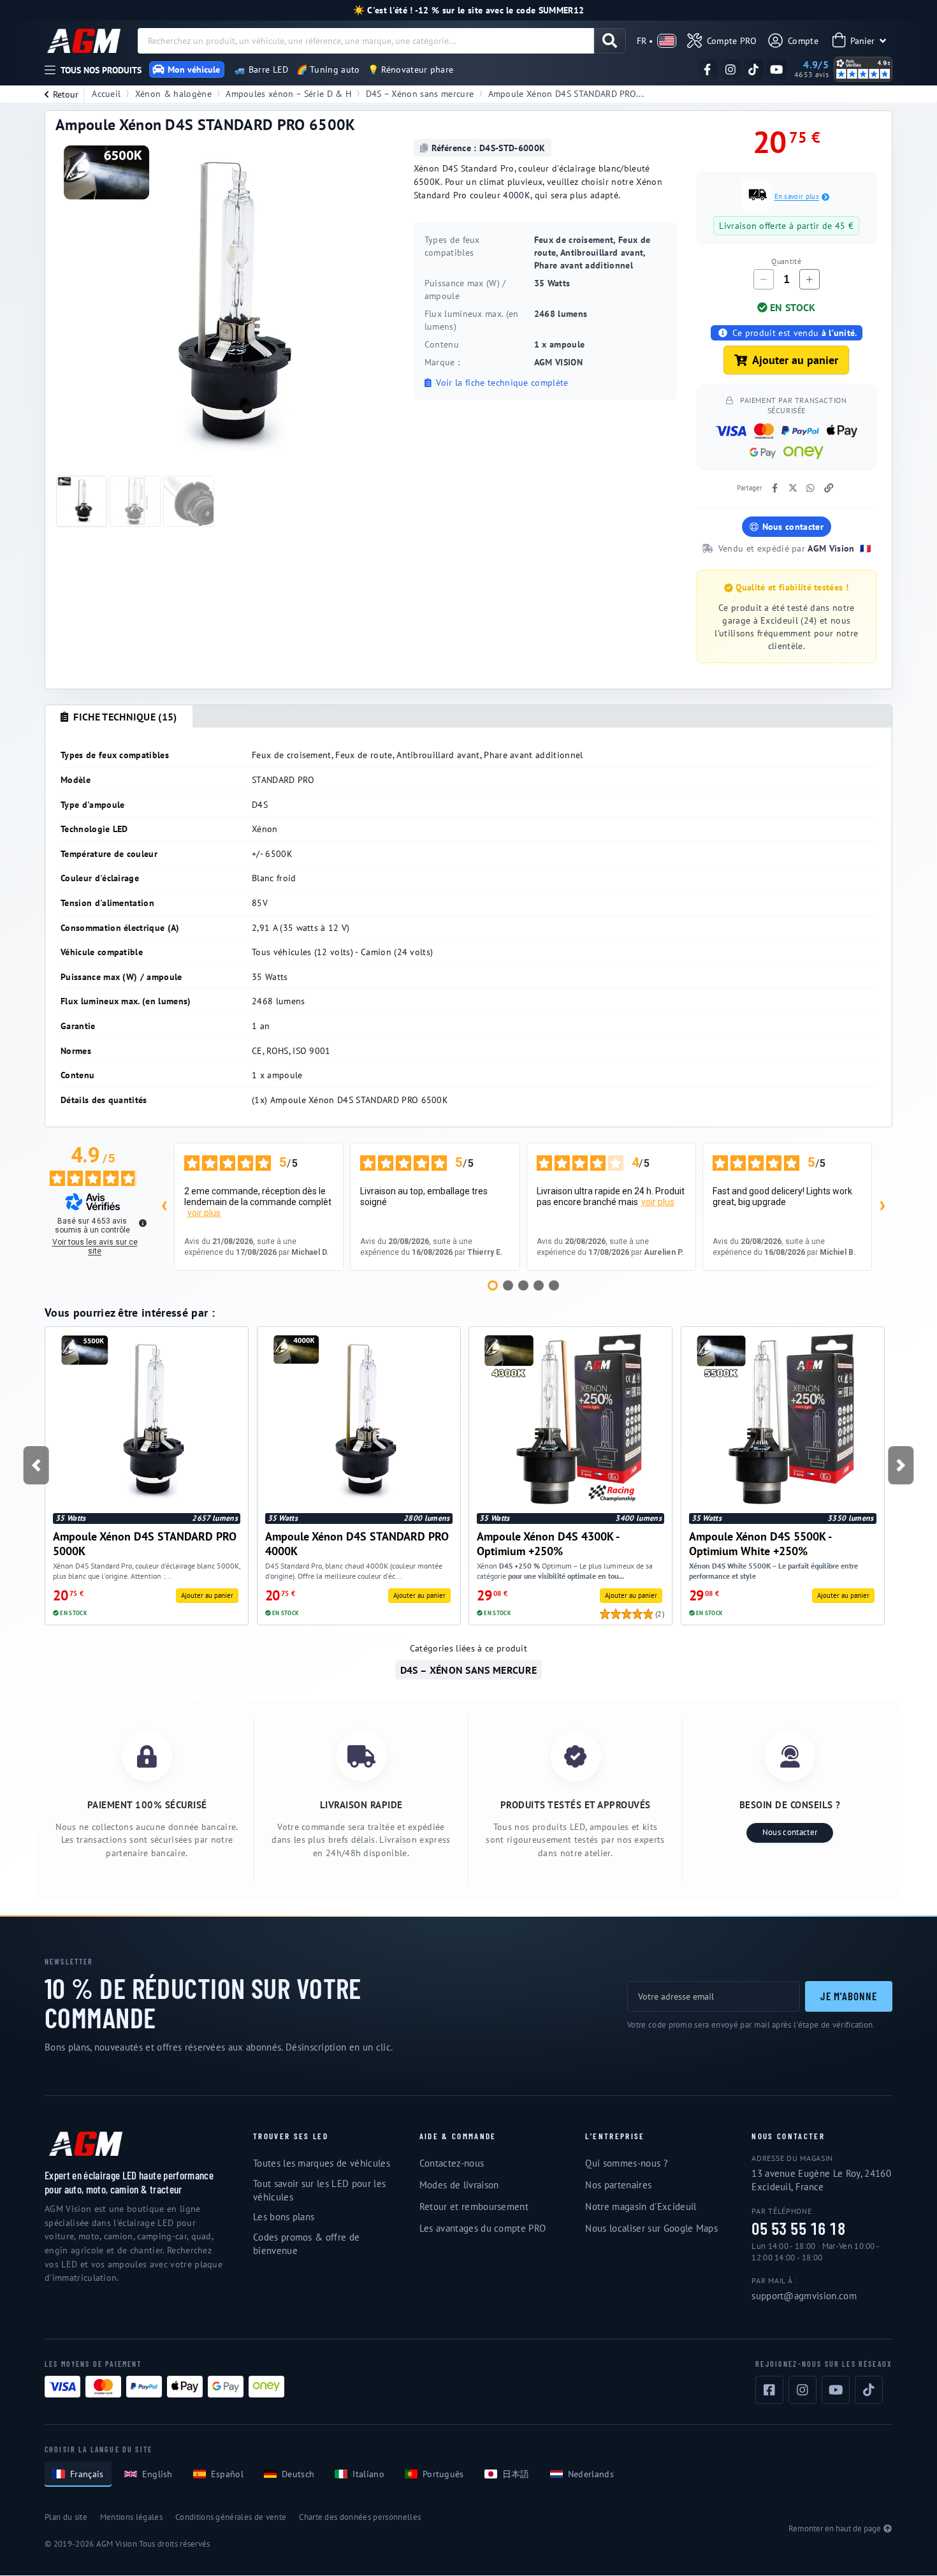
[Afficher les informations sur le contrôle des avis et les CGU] (143, 1223)
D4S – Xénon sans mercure (420, 93)
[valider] (610, 41)
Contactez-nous (452, 2163)
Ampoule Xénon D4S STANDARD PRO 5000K (145, 1543)
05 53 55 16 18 (798, 2229)
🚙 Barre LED (262, 70)
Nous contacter (793, 527)
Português (443, 2474)
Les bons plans (284, 2217)
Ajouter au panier (795, 360)
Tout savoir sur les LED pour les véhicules (319, 2190)
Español (227, 2474)
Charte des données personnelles (360, 2517)
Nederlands (591, 2474)
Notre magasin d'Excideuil (641, 2206)
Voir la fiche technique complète (501, 383)
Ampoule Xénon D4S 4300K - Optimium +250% (548, 1543)
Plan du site (66, 2517)
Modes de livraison (459, 2185)
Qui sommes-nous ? (626, 2163)
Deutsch (298, 2474)
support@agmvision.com (804, 2296)
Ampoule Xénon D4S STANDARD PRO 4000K (357, 1543)
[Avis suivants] (882, 1207)
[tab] (119, 717)
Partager (750, 488)
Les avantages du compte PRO (483, 2228)
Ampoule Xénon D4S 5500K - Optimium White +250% (760, 1543)
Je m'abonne (849, 1996)
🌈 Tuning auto (328, 70)
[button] (36, 1465)
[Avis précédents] (164, 1207)
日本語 (516, 2474)
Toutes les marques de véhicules (322, 2163)
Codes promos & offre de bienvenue (306, 2244)
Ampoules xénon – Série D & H (288, 93)
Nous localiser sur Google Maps (651, 2228)
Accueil (106, 93)
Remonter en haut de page (835, 2528)
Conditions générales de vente (231, 2517)
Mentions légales (131, 2517)
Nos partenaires (618, 2185)
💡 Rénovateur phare (411, 70)
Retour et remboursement (474, 2206)
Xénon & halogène (173, 93)
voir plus (204, 1213)
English (157, 2474)
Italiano (368, 2474)
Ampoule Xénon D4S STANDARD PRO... (566, 93)
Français (87, 2474)
